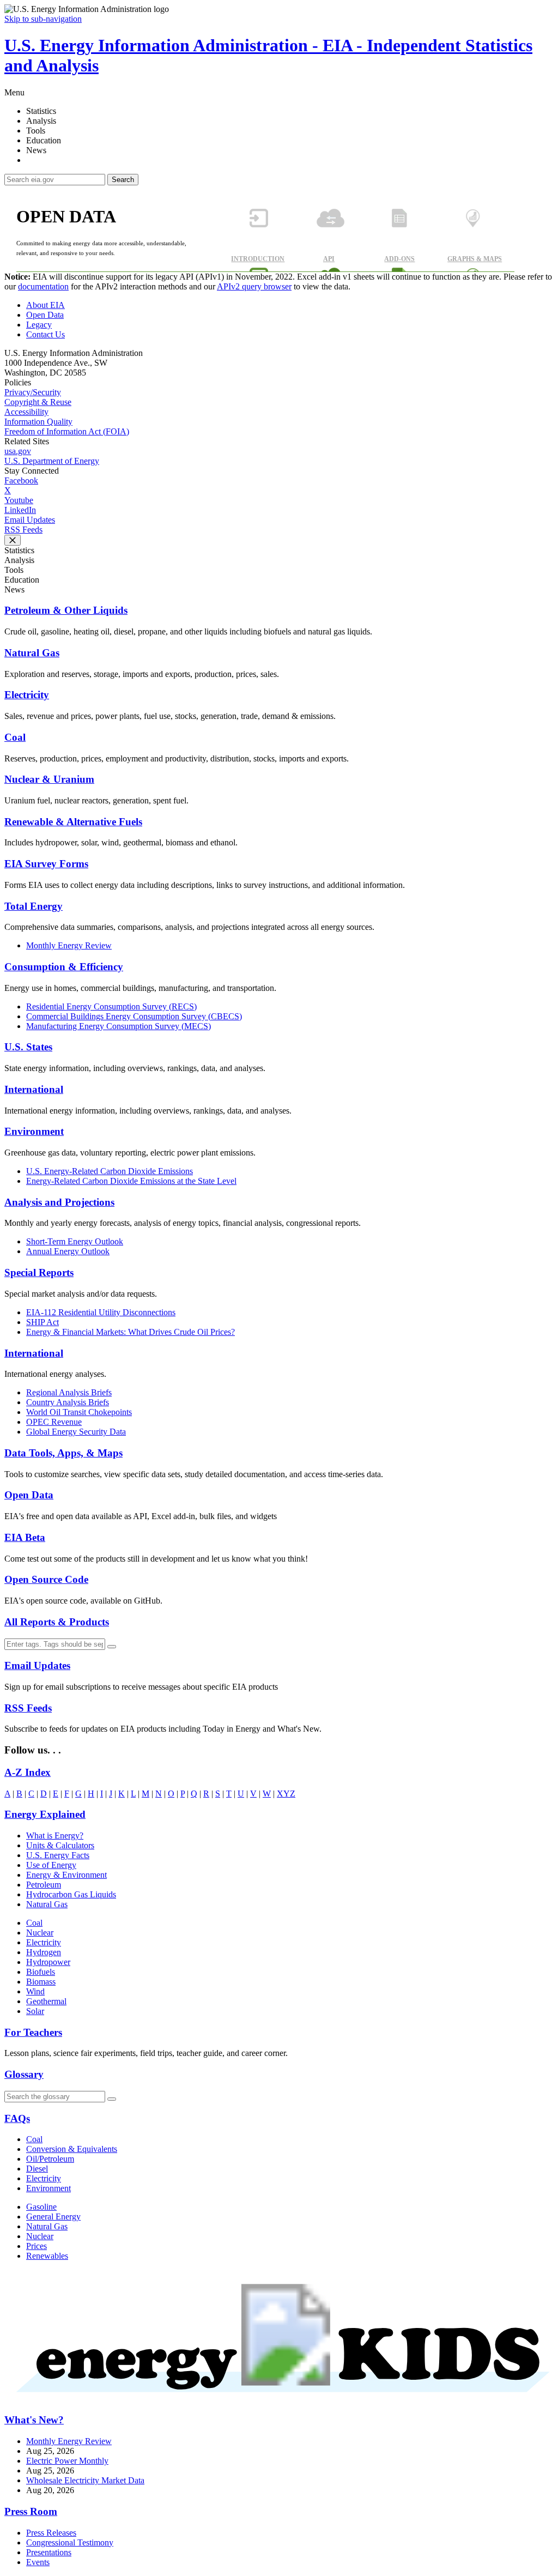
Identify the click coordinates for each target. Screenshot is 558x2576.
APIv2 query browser (254, 286)
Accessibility (26, 412)
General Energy (53, 2217)
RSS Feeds (23, 530)
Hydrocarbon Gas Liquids (71, 1894)
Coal (15, 737)
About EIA (46, 305)
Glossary (24, 2074)
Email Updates (30, 520)
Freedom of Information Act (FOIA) (67, 431)
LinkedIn (20, 510)
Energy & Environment (66, 1875)
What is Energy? (55, 1836)
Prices (37, 2246)
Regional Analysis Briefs (69, 1392)
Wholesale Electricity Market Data (85, 2480)
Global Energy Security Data (76, 1432)
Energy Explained (45, 1814)
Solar (35, 2011)
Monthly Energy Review (69, 945)
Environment (34, 1131)
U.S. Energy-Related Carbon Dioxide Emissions (110, 1171)
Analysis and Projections (59, 1202)
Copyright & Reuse (38, 402)
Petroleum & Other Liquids (66, 610)
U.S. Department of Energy (52, 461)
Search (123, 180)
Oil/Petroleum (50, 2159)
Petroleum (44, 1885)
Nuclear (40, 1933)
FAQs (17, 2118)
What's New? (34, 2420)
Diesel (37, 2169)
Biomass (41, 1982)
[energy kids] (279, 2401)
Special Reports (39, 1272)
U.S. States (28, 1047)
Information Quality (38, 422)
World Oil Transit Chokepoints (79, 1412)
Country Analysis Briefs (68, 1402)
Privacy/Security (33, 392)
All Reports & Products (57, 1622)
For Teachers (33, 2032)
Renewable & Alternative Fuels (73, 822)
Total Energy (34, 906)
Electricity (27, 695)
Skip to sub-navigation (43, 19)
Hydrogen (44, 1952)
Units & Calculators (60, 1845)
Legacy (39, 325)
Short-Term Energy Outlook (75, 1241)
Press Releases (51, 2533)
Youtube (19, 500)
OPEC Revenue (54, 1422)
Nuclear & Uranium (49, 779)
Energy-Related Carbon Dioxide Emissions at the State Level (131, 1181)
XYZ (286, 1794)
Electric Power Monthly (67, 2461)
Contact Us (46, 334)
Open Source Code (46, 1579)
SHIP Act (43, 1322)
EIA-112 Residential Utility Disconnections (101, 1312)
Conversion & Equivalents (72, 2149)
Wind (35, 1991)
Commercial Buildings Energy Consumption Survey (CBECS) (134, 1016)
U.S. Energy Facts (58, 1855)
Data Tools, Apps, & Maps (63, 1453)
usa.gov (18, 451)
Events (38, 2562)
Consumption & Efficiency (64, 967)
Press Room (31, 2511)
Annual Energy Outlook (68, 1251)
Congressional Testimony (70, 2542)
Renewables (47, 2256)
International (34, 1089)
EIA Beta (25, 1537)
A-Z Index (28, 1772)
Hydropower (48, 1962)
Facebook (21, 480)
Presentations (49, 2552)
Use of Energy (51, 1865)
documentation (43, 286)
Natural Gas (32, 653)
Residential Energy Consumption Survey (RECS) (111, 1006)
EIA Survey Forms (46, 864)
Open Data (45, 315)
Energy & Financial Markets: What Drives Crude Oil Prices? (131, 1332)
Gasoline (41, 2207)
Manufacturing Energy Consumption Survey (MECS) (119, 1026)
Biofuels (41, 1972)
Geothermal (46, 2001)
